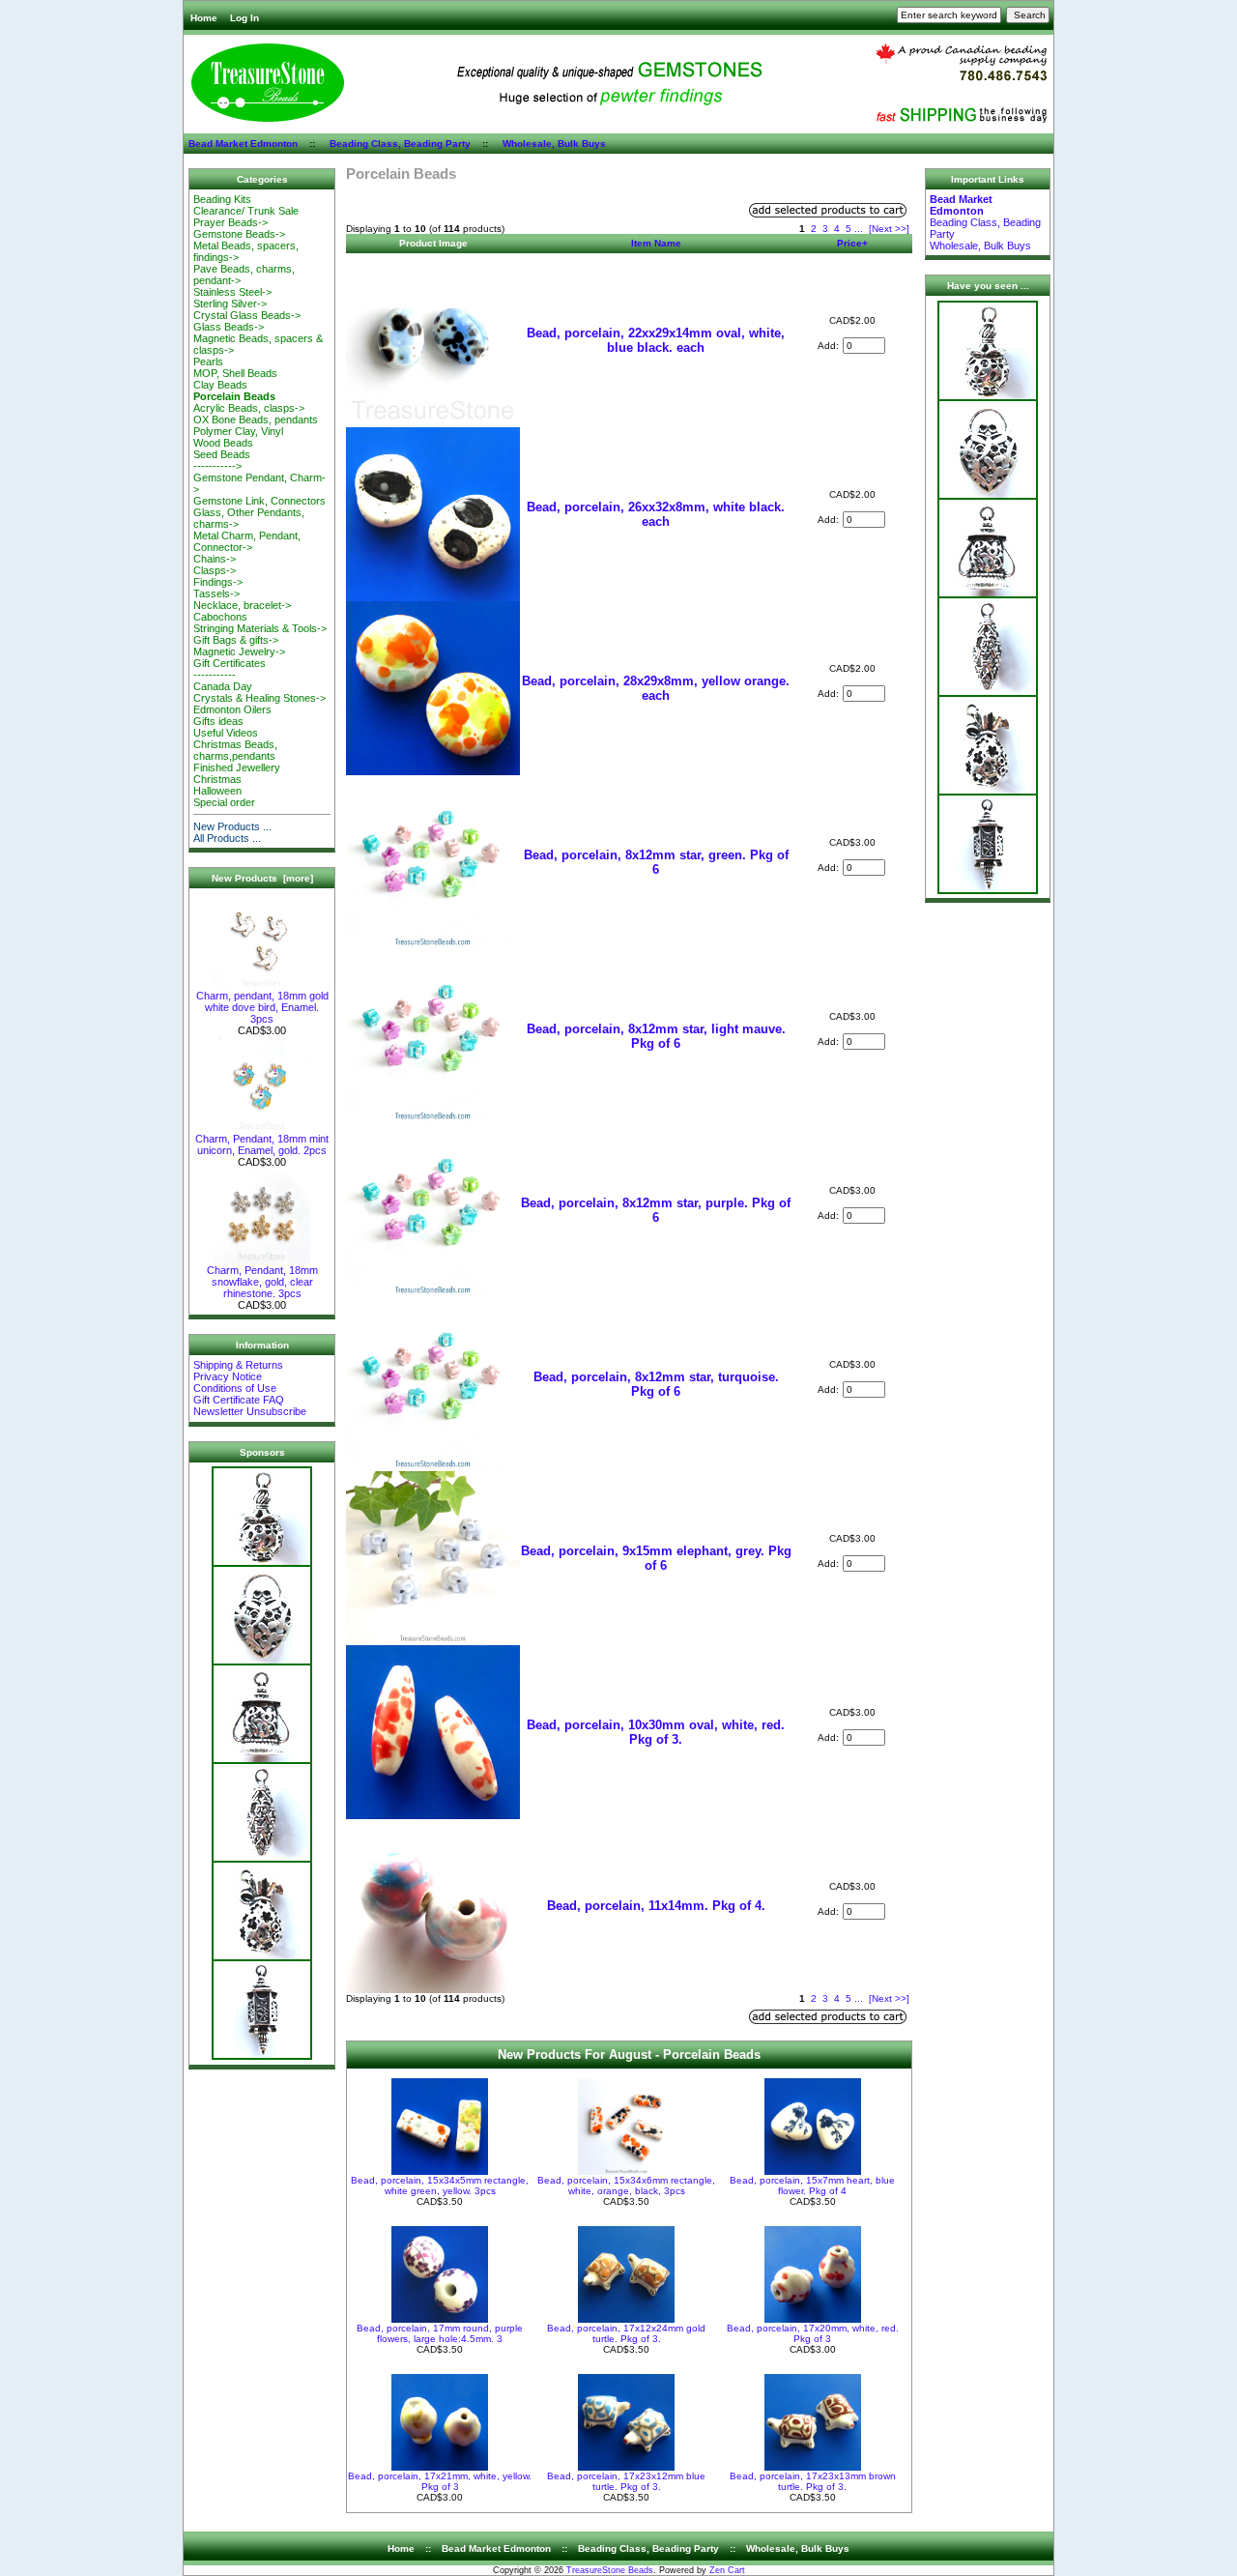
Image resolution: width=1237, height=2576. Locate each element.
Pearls (208, 362)
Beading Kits (222, 199)
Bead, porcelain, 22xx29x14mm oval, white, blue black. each (656, 340)
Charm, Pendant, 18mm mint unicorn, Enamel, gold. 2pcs (262, 1144)
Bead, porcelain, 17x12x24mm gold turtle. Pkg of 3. (626, 2333)
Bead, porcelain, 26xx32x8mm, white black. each (656, 514)
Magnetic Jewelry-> (239, 651)
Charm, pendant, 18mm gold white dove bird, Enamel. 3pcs (262, 1007)
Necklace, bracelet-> (242, 605)
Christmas (217, 779)
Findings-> (218, 582)
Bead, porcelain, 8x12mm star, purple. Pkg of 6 (656, 1210)
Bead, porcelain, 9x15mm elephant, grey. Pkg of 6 (656, 1558)
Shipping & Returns (238, 1365)
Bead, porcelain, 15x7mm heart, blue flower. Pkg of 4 (812, 2185)
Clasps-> (215, 570)
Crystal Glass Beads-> (247, 315)
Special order (224, 802)
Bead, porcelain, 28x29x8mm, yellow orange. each (656, 688)
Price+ (852, 243)
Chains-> (215, 559)
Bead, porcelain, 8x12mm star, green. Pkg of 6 (656, 862)
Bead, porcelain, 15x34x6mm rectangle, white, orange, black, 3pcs (626, 2185)
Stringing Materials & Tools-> (260, 628)
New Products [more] (262, 878)
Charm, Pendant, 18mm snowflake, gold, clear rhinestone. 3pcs (262, 1282)
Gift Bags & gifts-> (236, 640)
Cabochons (220, 617)
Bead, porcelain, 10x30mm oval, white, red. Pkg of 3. (656, 1732)
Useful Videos (226, 733)
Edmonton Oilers (232, 709)
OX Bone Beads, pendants (256, 420)
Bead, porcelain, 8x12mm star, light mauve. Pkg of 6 (656, 1036)
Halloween (217, 791)
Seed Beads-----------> (222, 460)
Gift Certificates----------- (230, 669)
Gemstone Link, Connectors (259, 501)
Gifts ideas (218, 721)
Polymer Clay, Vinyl (238, 431)
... (859, 229)
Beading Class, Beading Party (400, 144)
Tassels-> (216, 593)
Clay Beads (220, 385)
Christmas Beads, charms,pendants (235, 750)
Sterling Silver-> (230, 304)
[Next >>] (889, 229)
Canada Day (223, 686)
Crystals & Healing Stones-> (259, 698)
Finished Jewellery (237, 767)
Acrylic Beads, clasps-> (249, 408)
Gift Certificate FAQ (239, 1400)
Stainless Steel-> (232, 292)
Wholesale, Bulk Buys (554, 144)
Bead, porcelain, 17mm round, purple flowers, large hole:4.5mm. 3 (440, 2333)
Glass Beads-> (229, 327)
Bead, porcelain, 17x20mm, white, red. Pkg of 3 (813, 2333)
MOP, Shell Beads (235, 373)
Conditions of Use (235, 1388)
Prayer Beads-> (230, 222)
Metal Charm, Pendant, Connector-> (247, 541)
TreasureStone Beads (610, 2570)
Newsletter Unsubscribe (250, 1411)
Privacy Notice (228, 1376)
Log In (245, 18)
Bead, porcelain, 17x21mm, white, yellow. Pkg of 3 (440, 2481)
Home (204, 18)
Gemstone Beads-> (239, 234)
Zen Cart (727, 2570)
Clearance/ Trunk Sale (246, 211)
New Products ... (232, 826)
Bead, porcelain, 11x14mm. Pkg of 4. (656, 1906)
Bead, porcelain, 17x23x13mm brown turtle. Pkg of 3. (813, 2481)
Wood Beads (223, 443)
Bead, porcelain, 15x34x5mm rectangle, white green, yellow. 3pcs (440, 2185)
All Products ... (227, 838)
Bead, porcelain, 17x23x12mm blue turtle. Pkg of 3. (626, 2481)
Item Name (656, 243)
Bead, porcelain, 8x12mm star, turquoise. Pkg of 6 (656, 1384)
